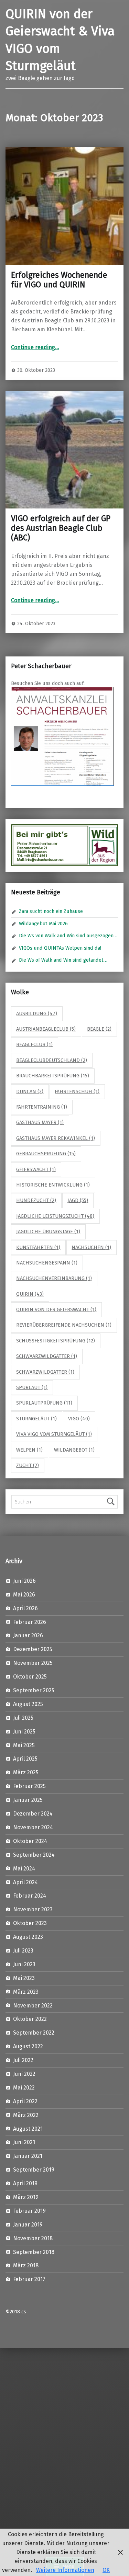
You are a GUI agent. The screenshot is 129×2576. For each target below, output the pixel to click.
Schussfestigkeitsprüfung (56, 1341)
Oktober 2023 (30, 1923)
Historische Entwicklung (53, 1185)
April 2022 (25, 2101)
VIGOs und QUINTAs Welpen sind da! (60, 948)
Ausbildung (37, 1014)
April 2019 (25, 2183)
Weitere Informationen (65, 2570)
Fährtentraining (42, 1107)
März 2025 (26, 1772)
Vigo (79, 1419)
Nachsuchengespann (47, 1263)
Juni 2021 (24, 2142)
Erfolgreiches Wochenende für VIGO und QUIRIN (59, 280)
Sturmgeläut (36, 1419)
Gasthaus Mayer (40, 1122)
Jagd (78, 1200)
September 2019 (34, 2170)
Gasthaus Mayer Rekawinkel (56, 1138)
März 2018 (26, 2265)
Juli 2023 (23, 1951)
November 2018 (33, 2238)
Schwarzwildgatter (45, 1372)
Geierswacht (36, 1169)
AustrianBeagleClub (46, 1029)
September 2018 (34, 2252)
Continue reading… (35, 347)
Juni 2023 (24, 1964)
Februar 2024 (30, 1896)
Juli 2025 (23, 1718)
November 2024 (33, 1827)
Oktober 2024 (30, 1841)
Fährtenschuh (77, 1091)
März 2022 (26, 2115)
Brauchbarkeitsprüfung (53, 1076)
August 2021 (28, 2129)
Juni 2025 (24, 1732)
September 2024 (34, 1855)
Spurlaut (32, 1387)
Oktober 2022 (30, 2019)
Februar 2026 (30, 1622)
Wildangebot (74, 1450)
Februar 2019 (29, 2211)
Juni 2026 (24, 1581)
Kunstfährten (38, 1247)
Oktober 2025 (30, 1677)
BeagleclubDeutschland (52, 1060)
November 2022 (33, 2006)
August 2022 (28, 2046)
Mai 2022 (24, 2088)
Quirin (30, 1294)
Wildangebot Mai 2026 (43, 924)
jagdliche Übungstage (48, 1232)
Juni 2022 (24, 2074)
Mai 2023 (24, 1978)
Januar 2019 (28, 2225)
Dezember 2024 (33, 1814)
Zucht (28, 1465)
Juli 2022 (23, 2060)
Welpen (29, 1450)
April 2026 (25, 1608)
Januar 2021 (28, 2156)
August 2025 (28, 1704)
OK (106, 2570)
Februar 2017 (29, 2279)
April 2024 (25, 1882)
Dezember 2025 (33, 1649)
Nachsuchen (91, 1247)
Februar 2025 (29, 1786)
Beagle (99, 1029)
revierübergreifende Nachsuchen (64, 1325)
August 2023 (28, 1937)
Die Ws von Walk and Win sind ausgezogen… (68, 936)
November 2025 (33, 1663)
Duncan (30, 1091)
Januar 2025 (28, 1800)
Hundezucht (36, 1200)
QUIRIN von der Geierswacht (56, 1309)
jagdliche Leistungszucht (55, 1216)
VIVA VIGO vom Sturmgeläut (54, 1434)
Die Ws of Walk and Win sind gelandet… (63, 960)
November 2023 (33, 1909)
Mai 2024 (24, 1869)
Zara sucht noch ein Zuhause (51, 911)
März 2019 (26, 2197)
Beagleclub (34, 1044)
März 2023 (26, 1992)
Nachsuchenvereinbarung (54, 1278)
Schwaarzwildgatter (47, 1356)
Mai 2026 (24, 1595)
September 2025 (34, 1690)
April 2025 (25, 1759)
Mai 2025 (24, 1745)
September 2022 (34, 2033)
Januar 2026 (28, 1635)
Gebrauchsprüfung (46, 1154)
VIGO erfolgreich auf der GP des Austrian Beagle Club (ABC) (61, 528)
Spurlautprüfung (44, 1403)
